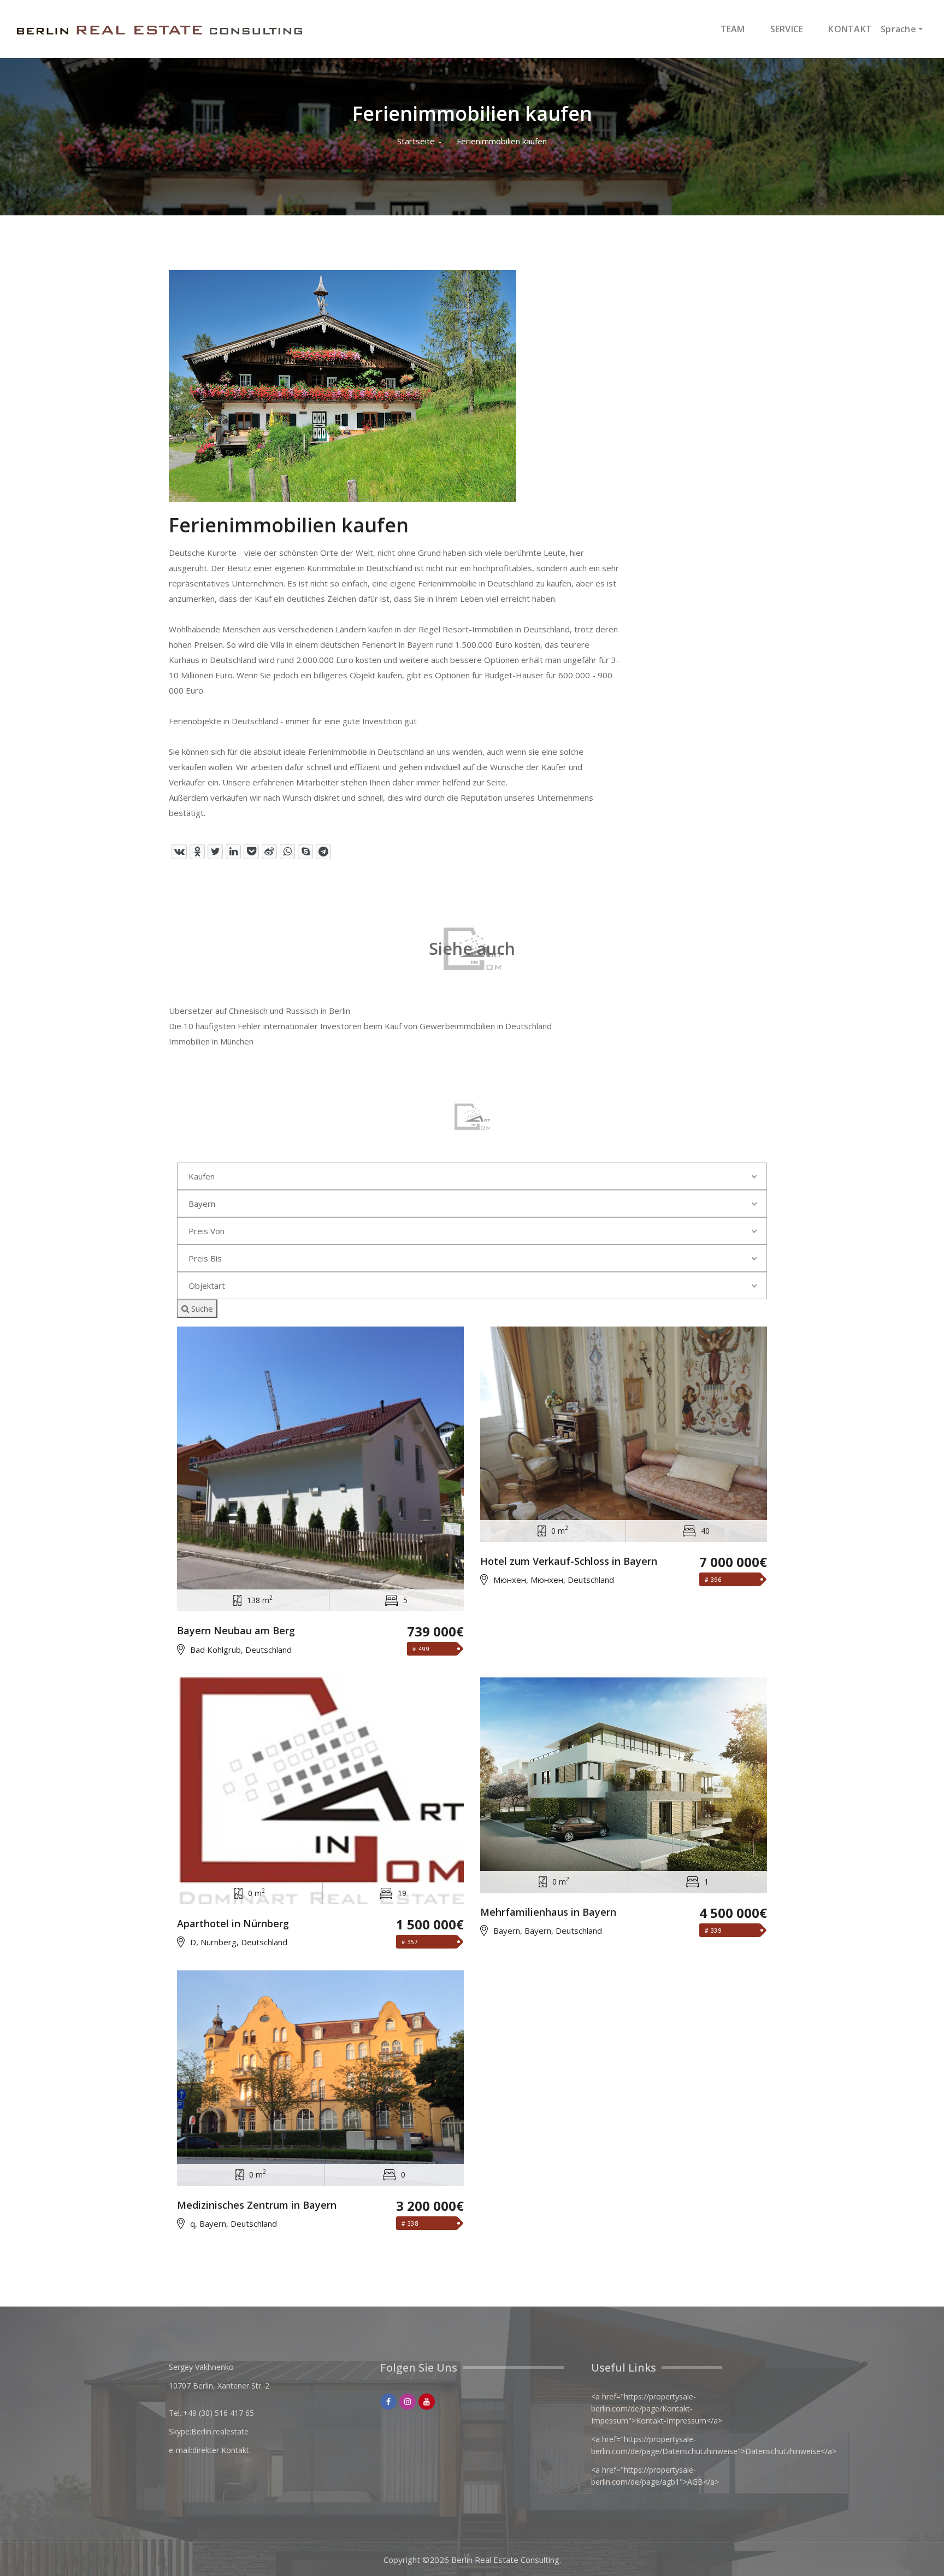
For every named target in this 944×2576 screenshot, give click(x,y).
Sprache (898, 29)
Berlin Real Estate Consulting (505, 2560)
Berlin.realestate (220, 2431)
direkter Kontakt (221, 2450)
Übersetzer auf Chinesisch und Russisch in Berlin (259, 1011)
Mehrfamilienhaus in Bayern (548, 1912)
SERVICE (787, 29)
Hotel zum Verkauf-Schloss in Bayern (569, 1562)
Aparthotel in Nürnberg (233, 1924)
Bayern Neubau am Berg (236, 1631)
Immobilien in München (211, 1041)
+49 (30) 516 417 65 (219, 2413)
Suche (201, 1308)
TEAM (733, 29)
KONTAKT (850, 29)
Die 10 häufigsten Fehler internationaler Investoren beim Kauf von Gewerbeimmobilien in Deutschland (360, 1026)
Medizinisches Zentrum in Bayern (257, 2205)
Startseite (416, 141)
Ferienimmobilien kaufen (502, 141)
